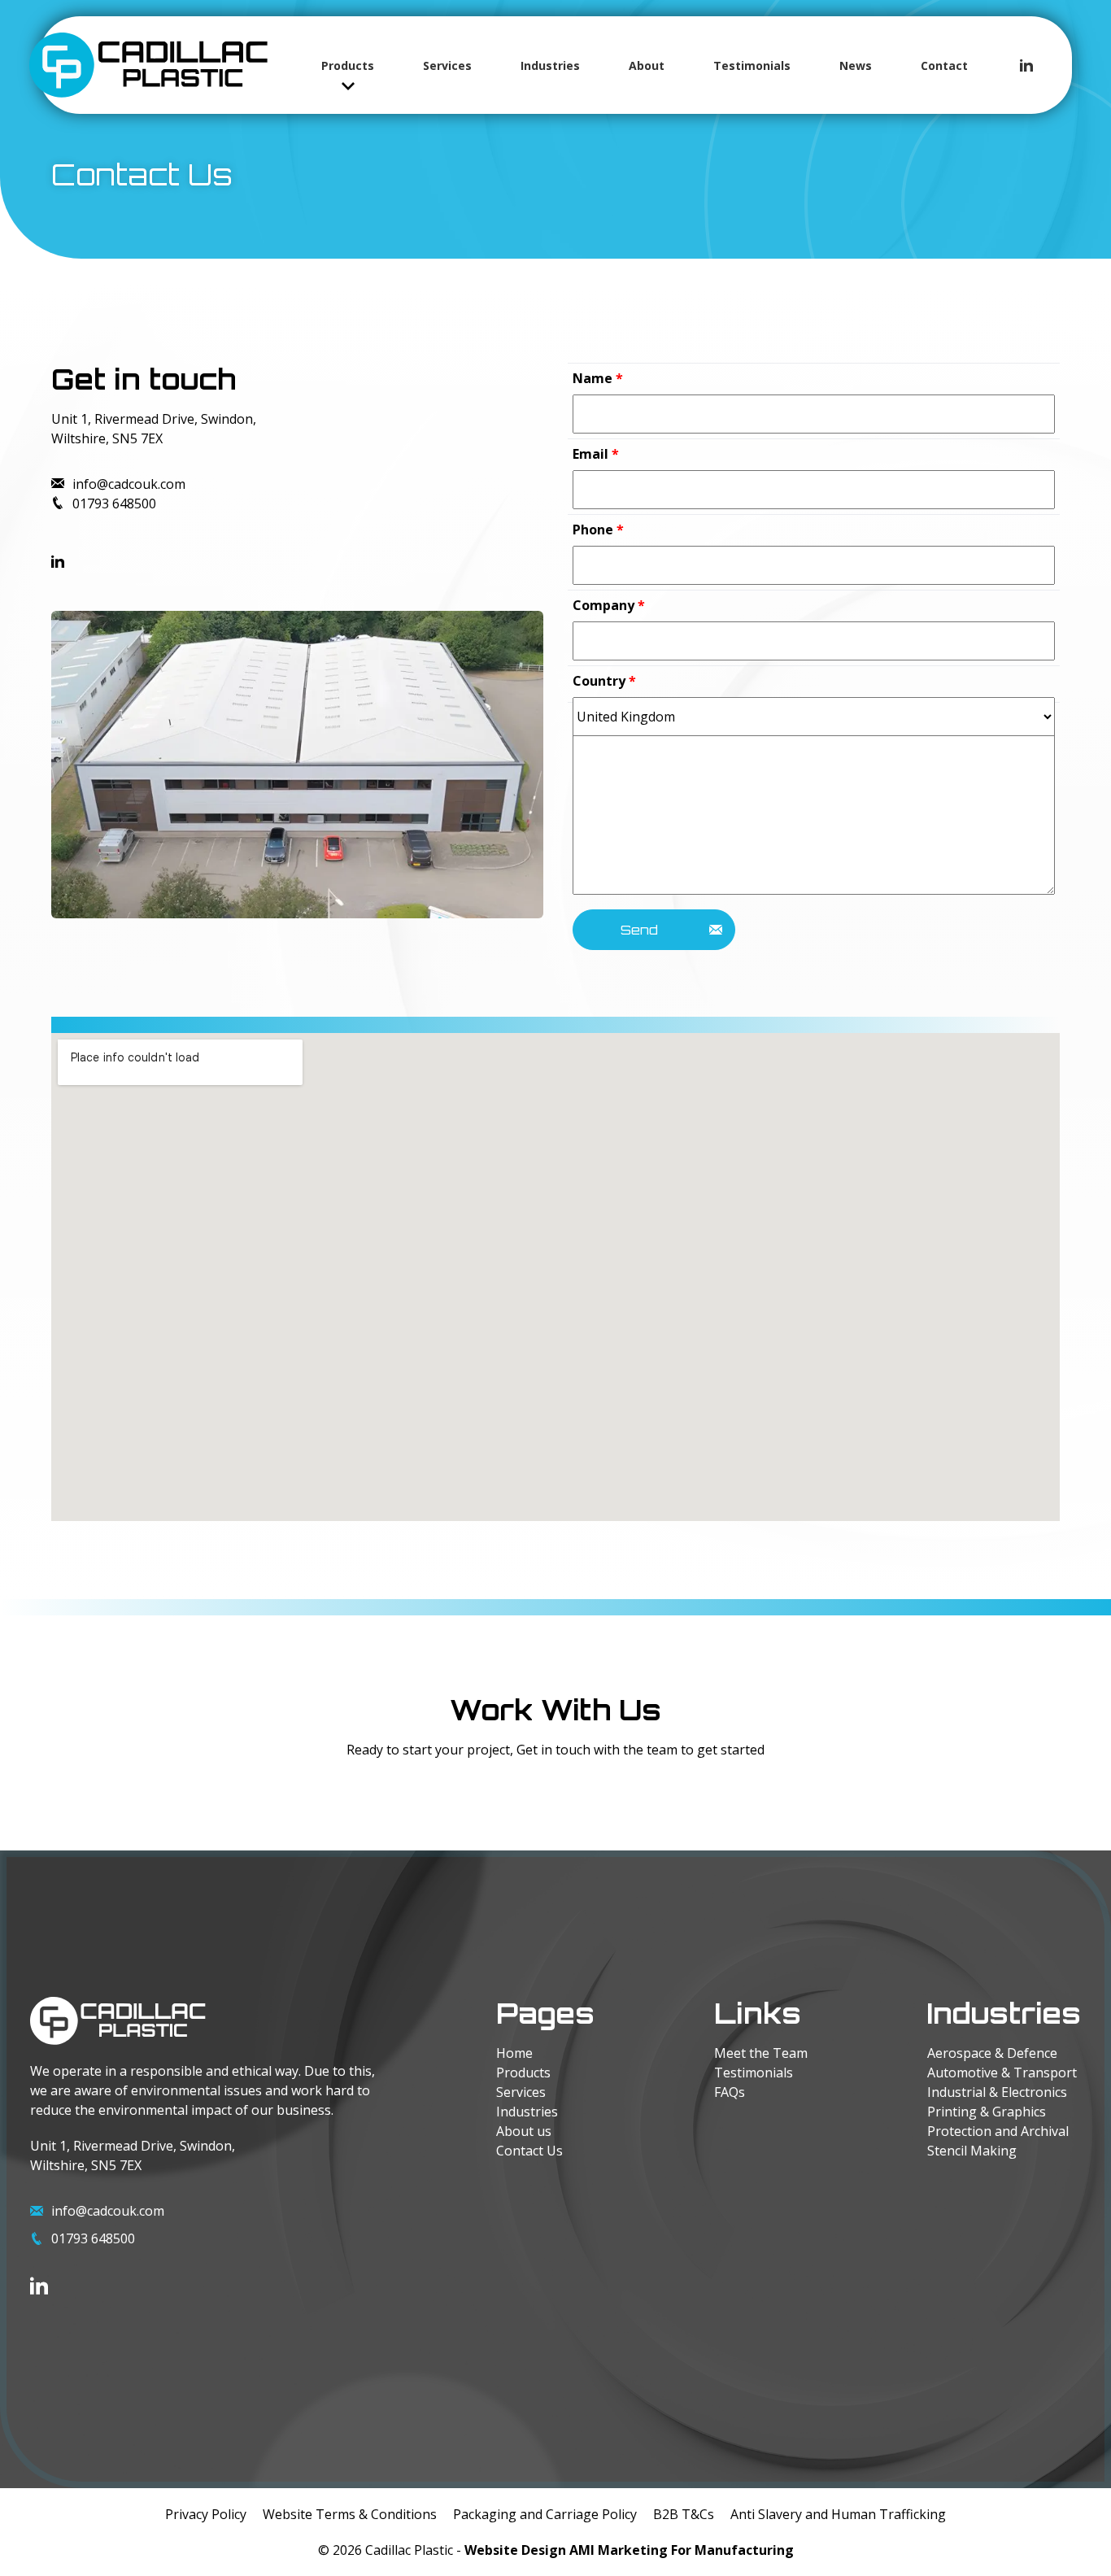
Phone (598, 530)
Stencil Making (972, 2151)
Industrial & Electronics (997, 2092)
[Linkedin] (1026, 65)
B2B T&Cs (684, 2514)
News (856, 65)
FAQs (730, 2092)
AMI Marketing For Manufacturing (682, 2550)
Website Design (515, 2550)
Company (609, 605)
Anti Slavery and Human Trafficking (838, 2514)
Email (596, 454)
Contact (944, 65)
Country (604, 681)
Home (514, 2053)
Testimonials (752, 65)
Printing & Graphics (987, 2112)
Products (348, 65)
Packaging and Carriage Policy (545, 2514)
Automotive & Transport (1002, 2073)
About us (524, 2131)
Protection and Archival (998, 2131)
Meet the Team (761, 2053)
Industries (550, 65)
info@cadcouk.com (129, 484)
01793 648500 (114, 503)
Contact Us (529, 2151)
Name (598, 378)
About (647, 65)
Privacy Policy (206, 2514)
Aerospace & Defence (992, 2053)
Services (447, 65)
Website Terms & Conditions (350, 2514)
